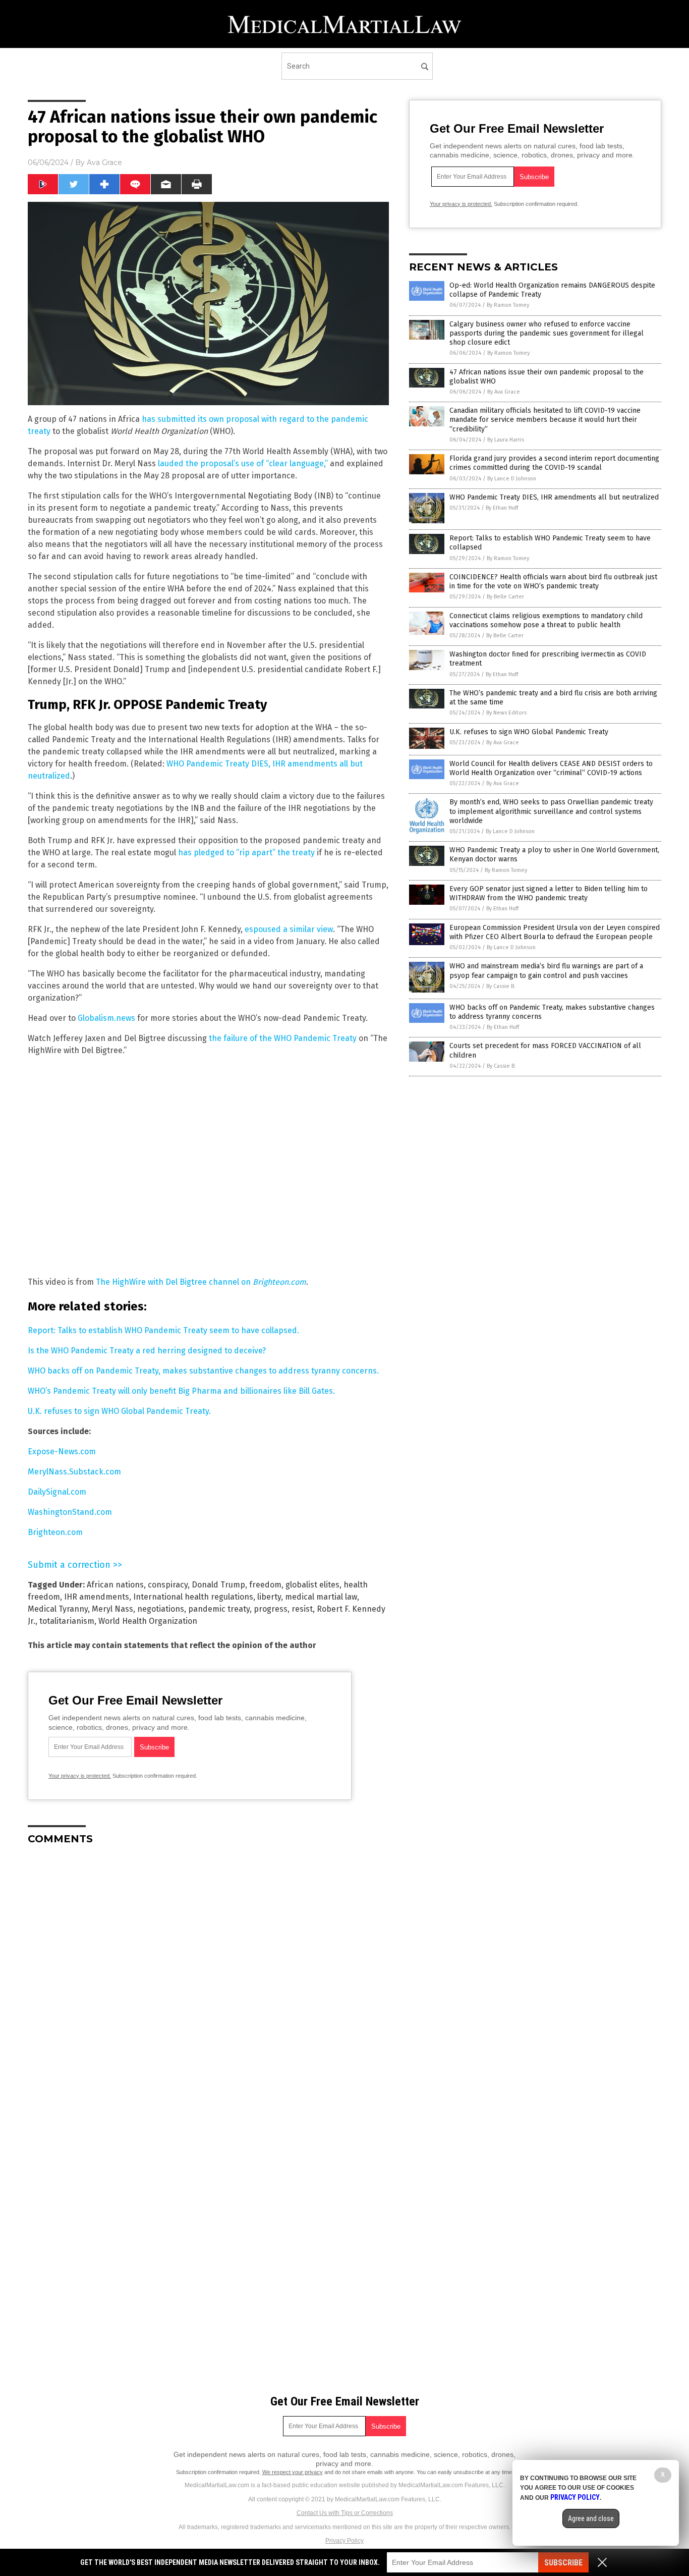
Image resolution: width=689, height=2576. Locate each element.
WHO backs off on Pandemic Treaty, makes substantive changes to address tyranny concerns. (203, 1371)
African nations (115, 1585)
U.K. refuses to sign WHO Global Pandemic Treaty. (119, 1411)
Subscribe (563, 2563)
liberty (269, 1597)
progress (271, 1609)
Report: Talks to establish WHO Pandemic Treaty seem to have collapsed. (163, 1330)
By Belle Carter (505, 597)
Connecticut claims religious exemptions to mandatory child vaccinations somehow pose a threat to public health (546, 620)
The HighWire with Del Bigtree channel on (201, 1282)
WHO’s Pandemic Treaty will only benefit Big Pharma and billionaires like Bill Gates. (181, 1391)
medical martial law (321, 1597)
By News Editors (506, 713)
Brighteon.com (55, 1532)
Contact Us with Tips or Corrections (345, 2513)
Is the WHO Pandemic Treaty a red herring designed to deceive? (147, 1351)
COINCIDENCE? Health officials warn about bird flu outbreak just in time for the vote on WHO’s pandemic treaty (553, 582)
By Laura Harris (506, 440)
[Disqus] (208, 1979)
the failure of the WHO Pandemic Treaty (283, 1038)
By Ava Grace (504, 392)
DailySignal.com (57, 1492)
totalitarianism (67, 1621)
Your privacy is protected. (80, 1776)
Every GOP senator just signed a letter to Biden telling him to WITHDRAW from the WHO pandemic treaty (549, 893)
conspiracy (168, 1585)
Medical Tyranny (58, 1609)
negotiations (161, 1609)
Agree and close (591, 2518)
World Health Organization (148, 1621)
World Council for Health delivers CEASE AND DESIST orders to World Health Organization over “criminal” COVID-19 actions (551, 768)
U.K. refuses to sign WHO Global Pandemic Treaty (529, 732)
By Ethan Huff (502, 508)
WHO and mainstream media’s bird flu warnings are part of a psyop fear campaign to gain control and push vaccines (546, 971)
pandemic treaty (219, 1609)
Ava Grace (104, 162)
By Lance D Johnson (512, 479)
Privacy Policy (344, 2541)
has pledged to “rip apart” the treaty (246, 853)
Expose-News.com (62, 1451)
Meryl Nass (112, 1609)
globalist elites (312, 1585)
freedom (265, 1585)
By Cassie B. (501, 986)
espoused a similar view (289, 929)
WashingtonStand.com (70, 1512)
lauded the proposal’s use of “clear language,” (243, 463)
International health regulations (193, 1597)
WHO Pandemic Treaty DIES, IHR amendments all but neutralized (554, 497)
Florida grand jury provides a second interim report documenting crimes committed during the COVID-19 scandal (554, 463)
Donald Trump (218, 1585)
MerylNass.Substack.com (74, 1472)
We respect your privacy (293, 2472)
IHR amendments (97, 1597)
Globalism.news (106, 1018)
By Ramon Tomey (508, 305)
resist (302, 1609)
